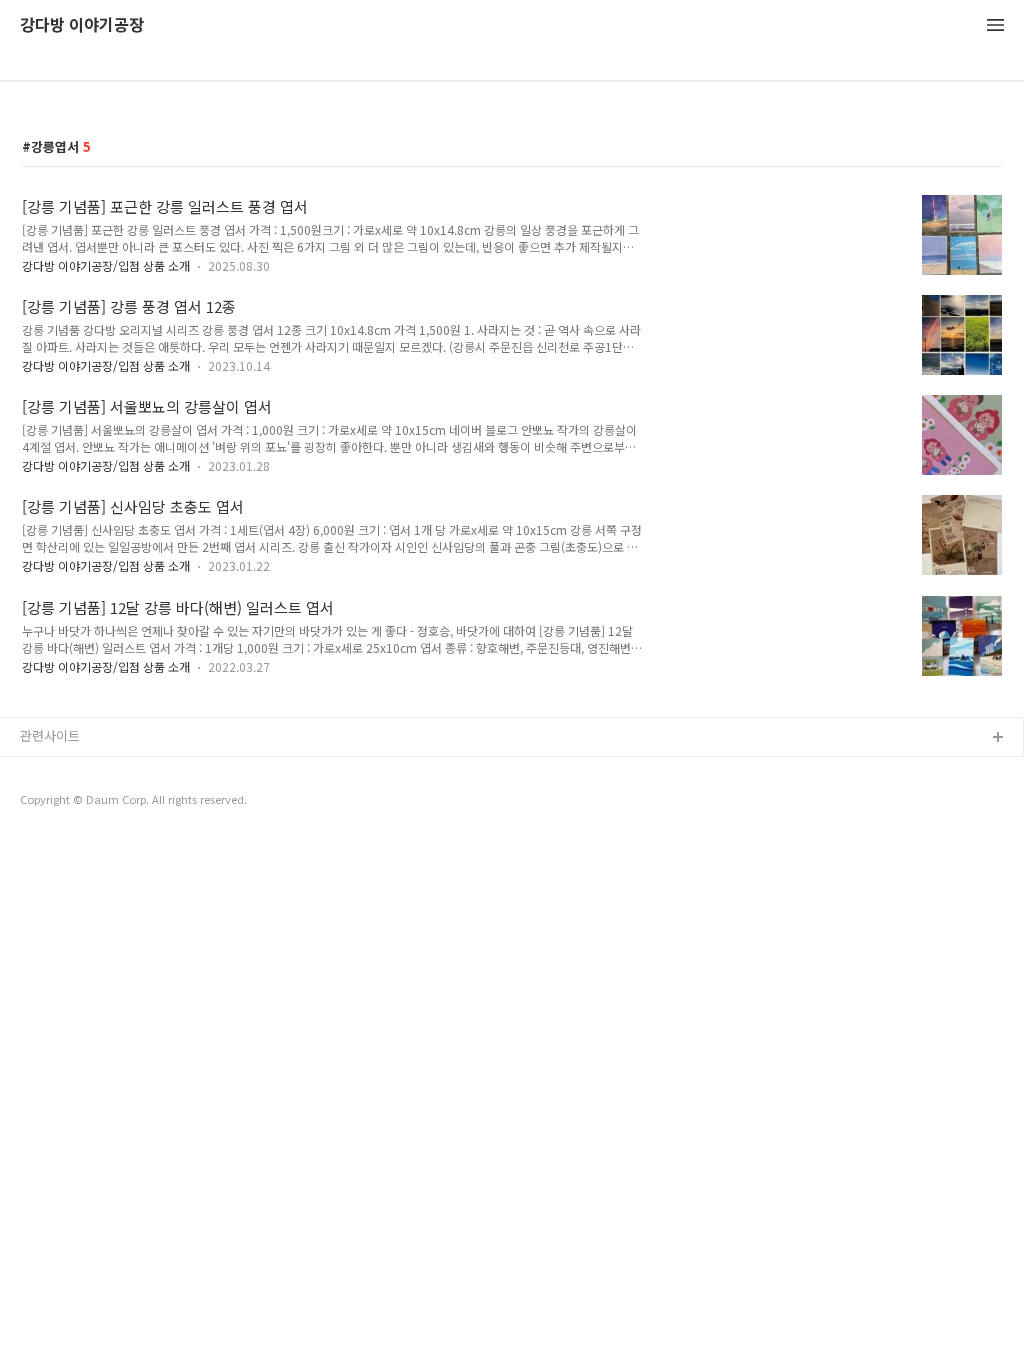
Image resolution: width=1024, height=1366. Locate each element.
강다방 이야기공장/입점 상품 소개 (106, 265)
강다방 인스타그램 (71, 770)
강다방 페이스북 (65, 834)
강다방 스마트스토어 (77, 802)
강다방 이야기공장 (82, 25)
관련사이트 (50, 735)
